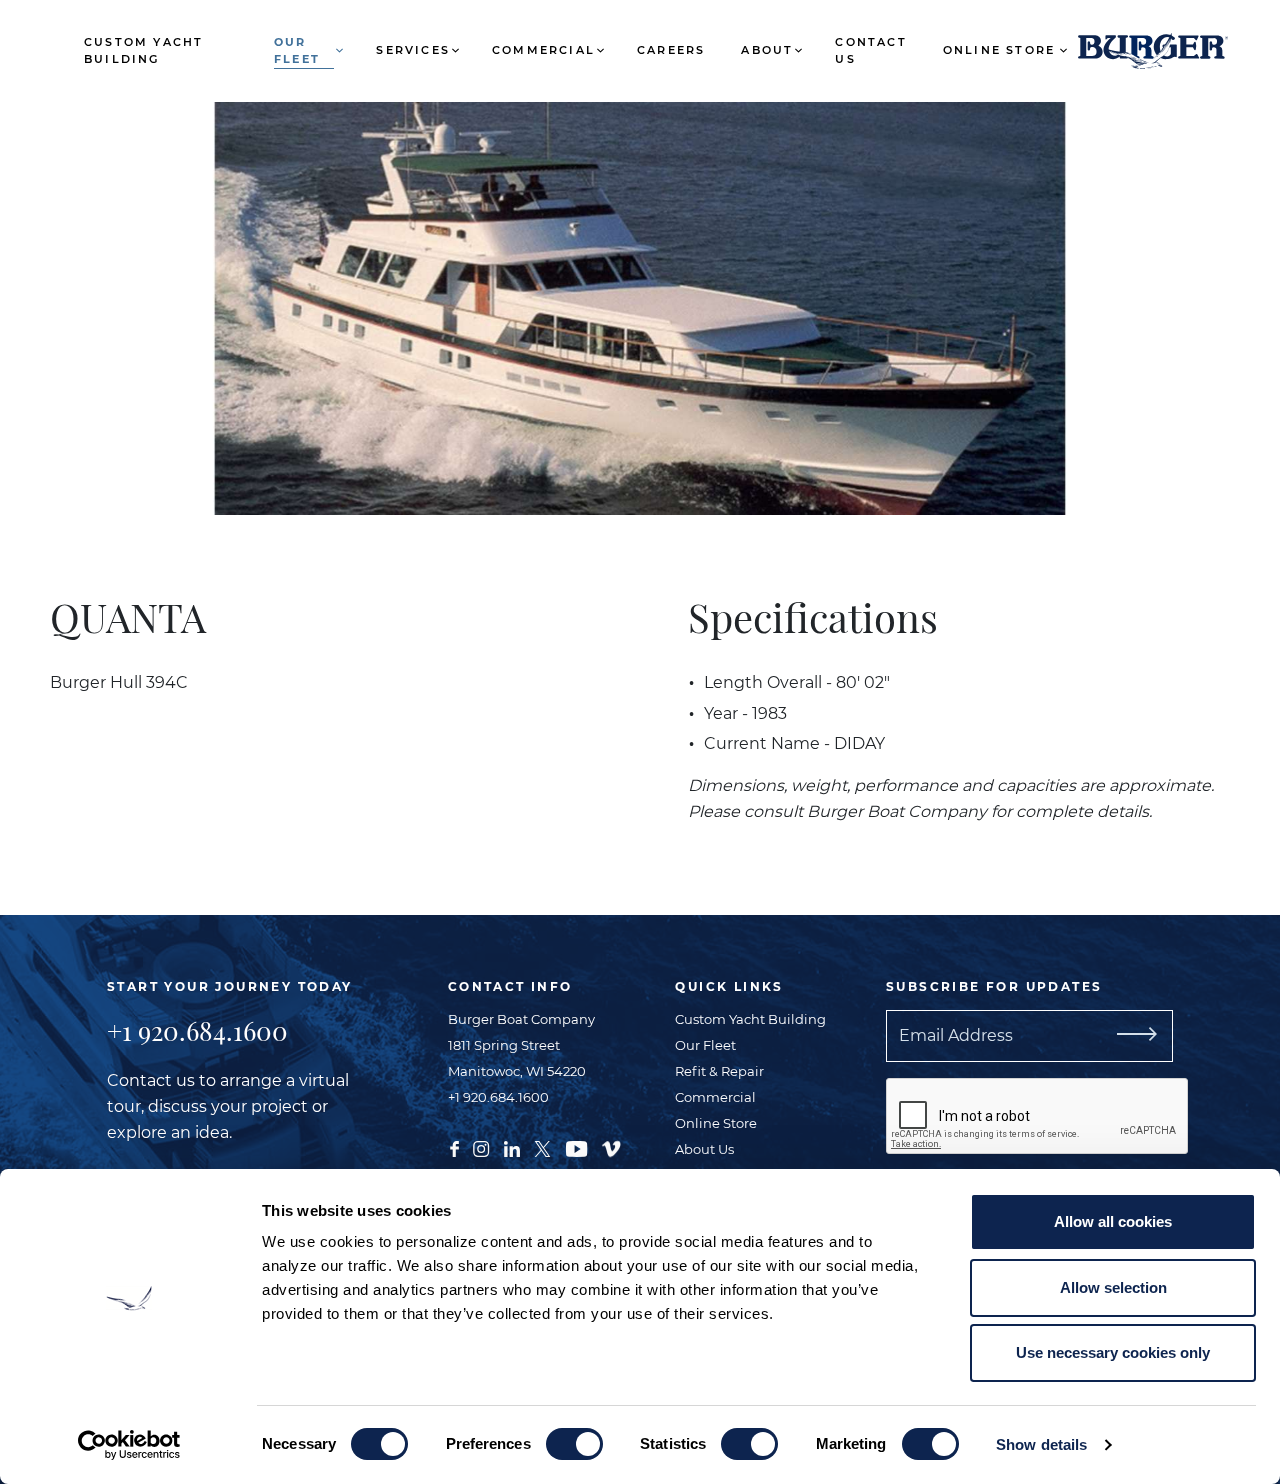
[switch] (574, 1444)
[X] (542, 1147)
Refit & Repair (719, 1071)
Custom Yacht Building (143, 50)
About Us (704, 1149)
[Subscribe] (1160, 1036)
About (767, 50)
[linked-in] (512, 1147)
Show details (1041, 1444)
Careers (671, 50)
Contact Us (870, 50)
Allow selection (1113, 1287)
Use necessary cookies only (1113, 1352)
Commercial (543, 50)
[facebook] (454, 1147)
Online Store (999, 50)
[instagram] (481, 1147)
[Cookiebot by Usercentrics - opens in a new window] (129, 1445)
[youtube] (576, 1147)
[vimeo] (611, 1147)
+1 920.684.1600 (197, 1030)
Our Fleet (297, 50)
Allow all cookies (1113, 1221)
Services (413, 50)
